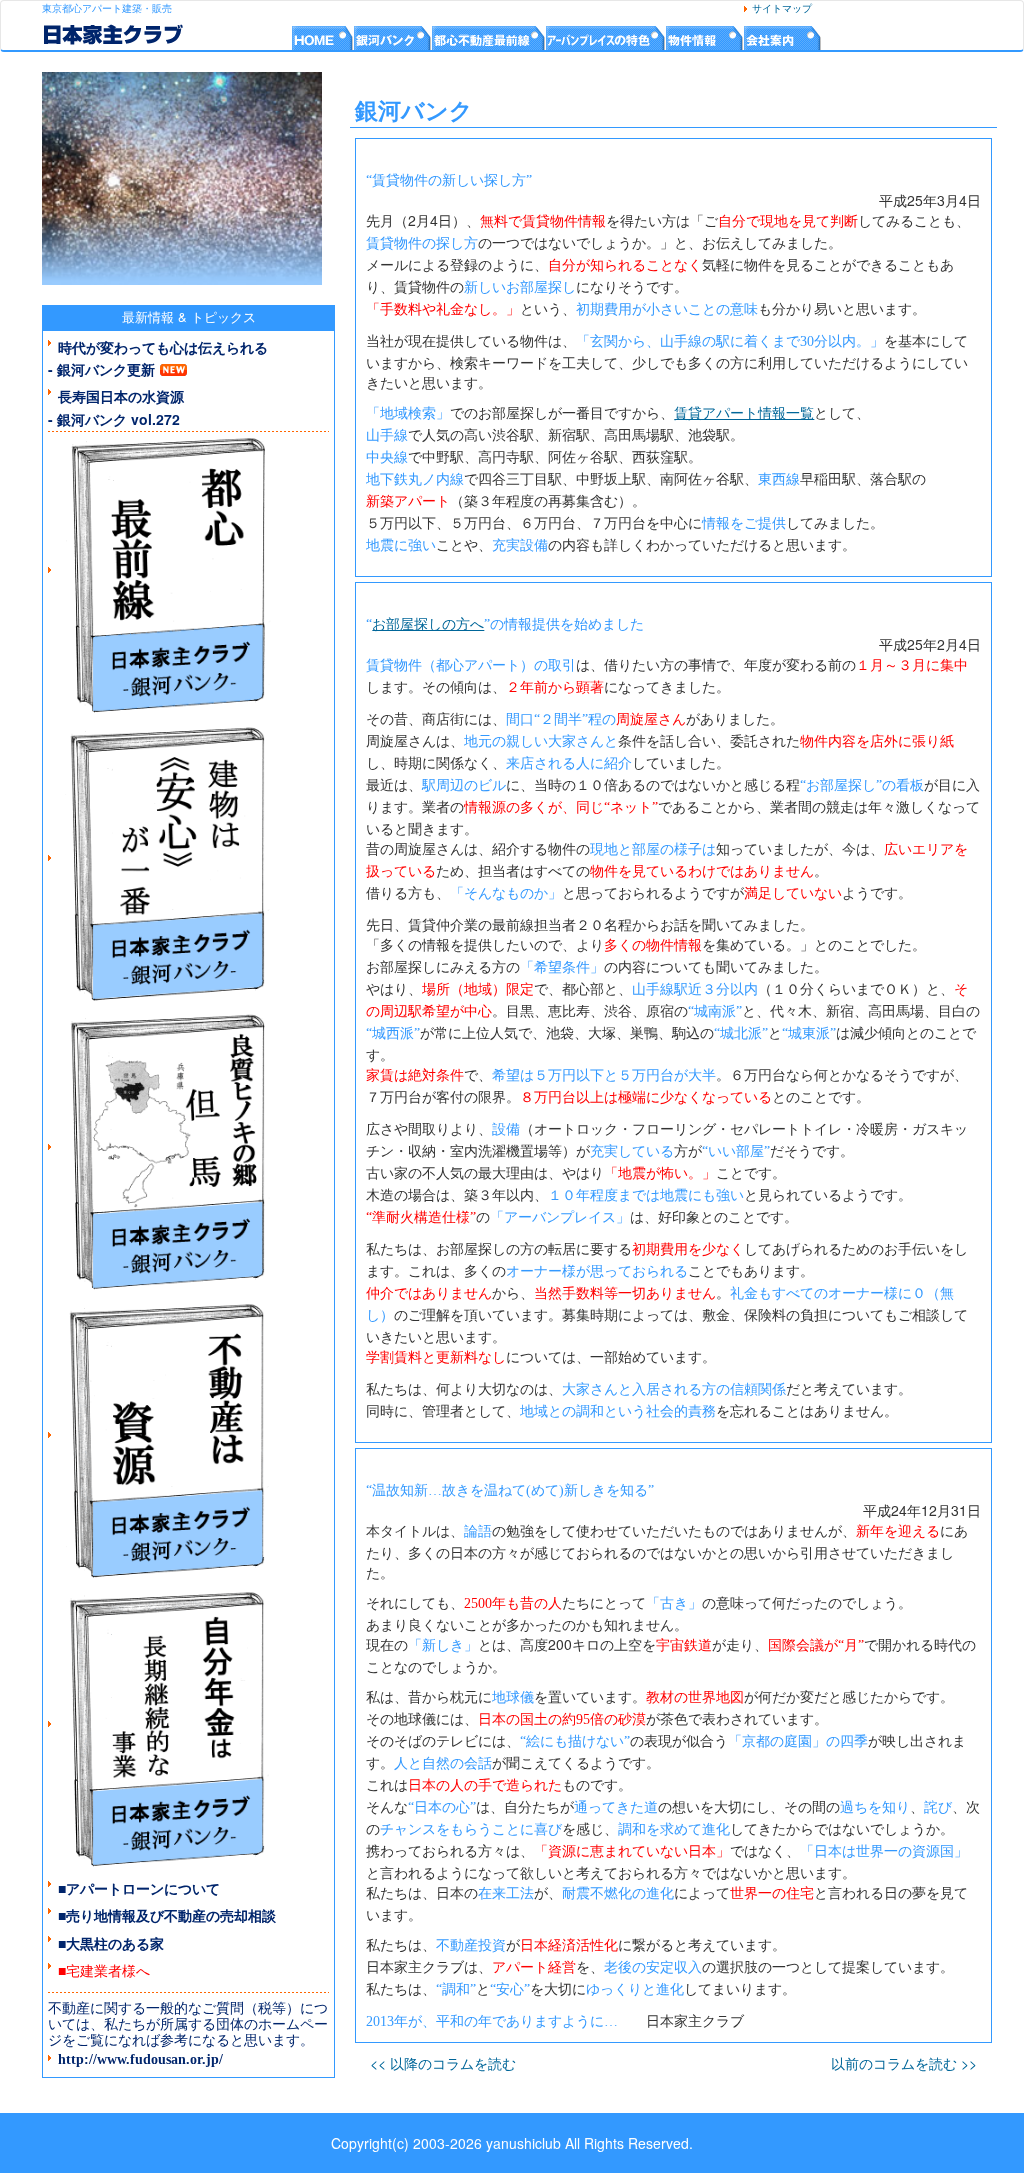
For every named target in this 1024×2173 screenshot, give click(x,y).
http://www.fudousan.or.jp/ (140, 2059)
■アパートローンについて (139, 1888)
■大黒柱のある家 (111, 1943)
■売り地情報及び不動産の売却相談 (167, 1915)
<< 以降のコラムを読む (443, 2063)
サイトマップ (787, 8)
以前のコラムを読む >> (904, 2063)
